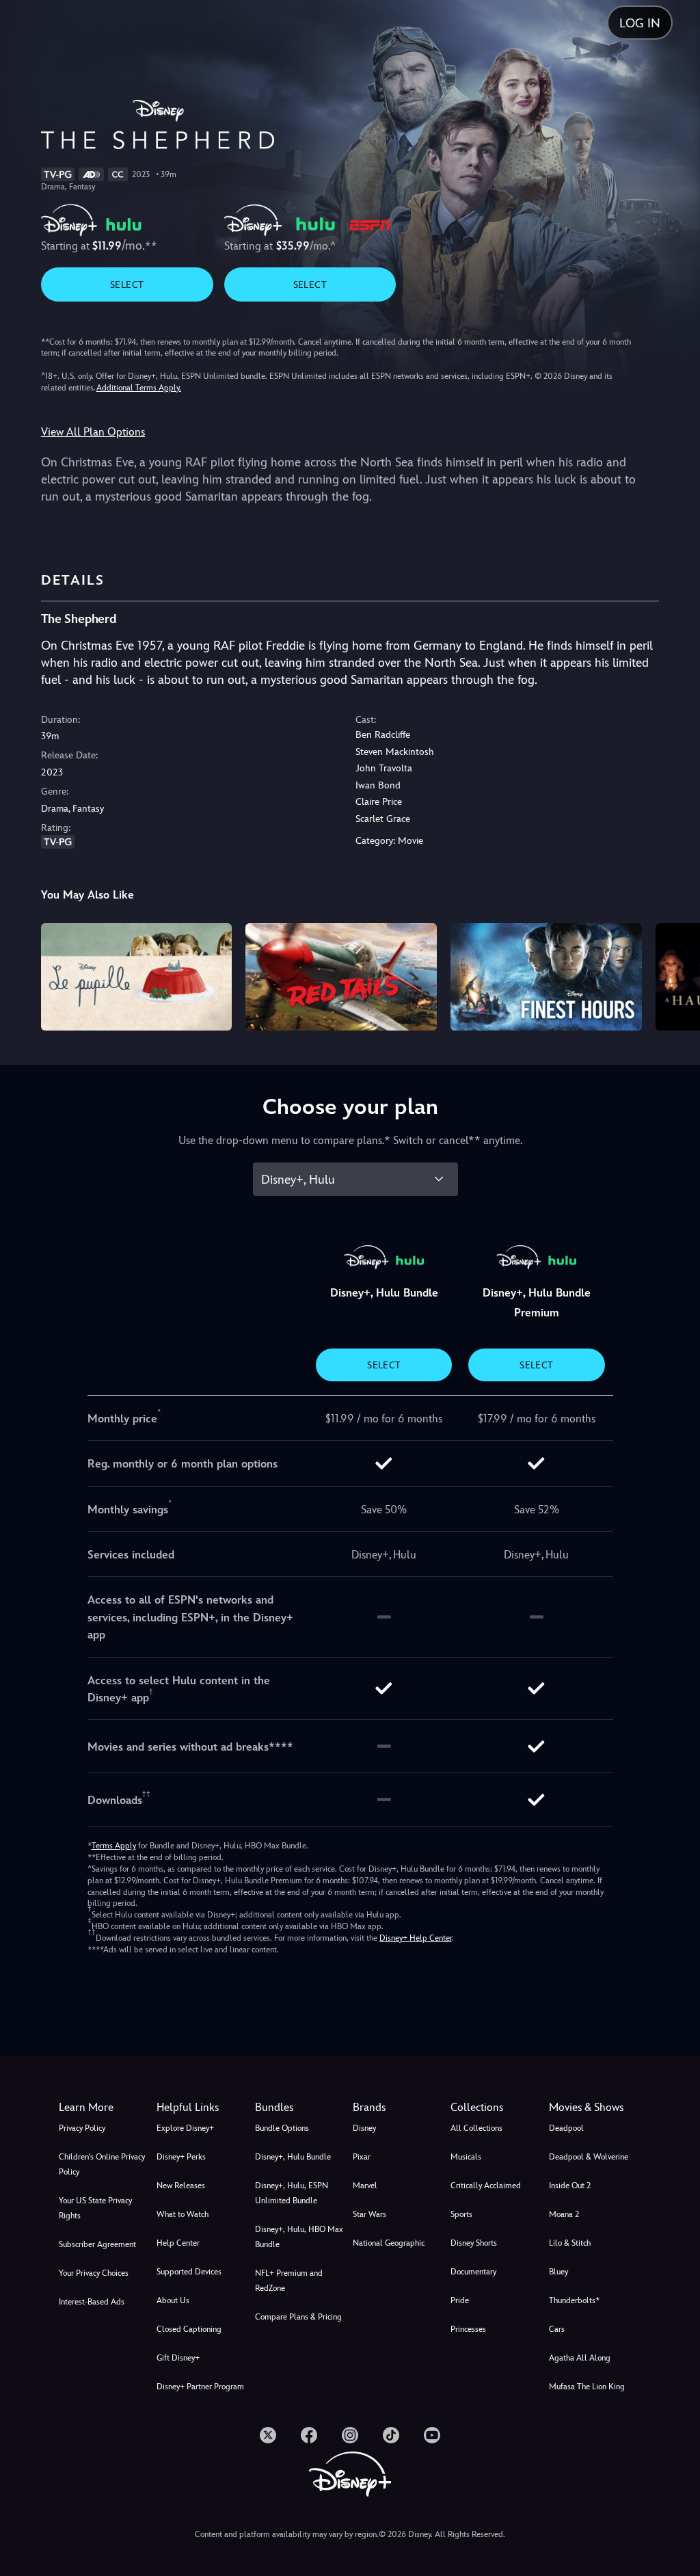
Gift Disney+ (178, 2358)
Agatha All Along (580, 2358)
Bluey (558, 2272)
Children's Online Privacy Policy (102, 2164)
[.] (268, 2435)
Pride (460, 2300)
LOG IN (640, 23)
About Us (173, 2300)
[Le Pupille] (137, 977)
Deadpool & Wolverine (589, 2157)
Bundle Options (282, 2128)
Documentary (473, 2272)
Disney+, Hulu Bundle (293, 2157)
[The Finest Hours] (546, 977)
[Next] (676, 975)
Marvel (365, 2186)
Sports (461, 2214)
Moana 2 (564, 2214)
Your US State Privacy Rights (95, 2208)
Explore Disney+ (185, 2128)
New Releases (181, 2186)
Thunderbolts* (574, 2300)
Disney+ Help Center (416, 1938)
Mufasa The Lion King (587, 2387)
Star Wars (369, 2214)
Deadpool (566, 2128)
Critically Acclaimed (486, 2186)
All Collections (476, 2128)
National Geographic (389, 2243)
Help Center (178, 2243)
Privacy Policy (82, 2128)
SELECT (127, 284)
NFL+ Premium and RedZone (289, 2281)
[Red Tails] (341, 977)
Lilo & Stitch (570, 2243)
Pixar (362, 2157)
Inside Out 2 (570, 2186)
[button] (203, 2108)
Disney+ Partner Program (200, 2387)
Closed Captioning (189, 2329)
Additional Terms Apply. (139, 388)
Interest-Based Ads (92, 2302)
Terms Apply (114, 1846)
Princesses (468, 2329)
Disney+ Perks (181, 2157)
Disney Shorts (474, 2243)
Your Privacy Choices (94, 2273)
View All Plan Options (93, 432)
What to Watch (183, 2214)
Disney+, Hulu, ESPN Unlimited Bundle (292, 2193)
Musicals (466, 2157)
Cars (557, 2329)
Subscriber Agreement (97, 2244)
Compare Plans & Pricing (298, 2317)
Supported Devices (189, 2272)
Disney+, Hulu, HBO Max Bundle (299, 2237)
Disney (364, 2128)
